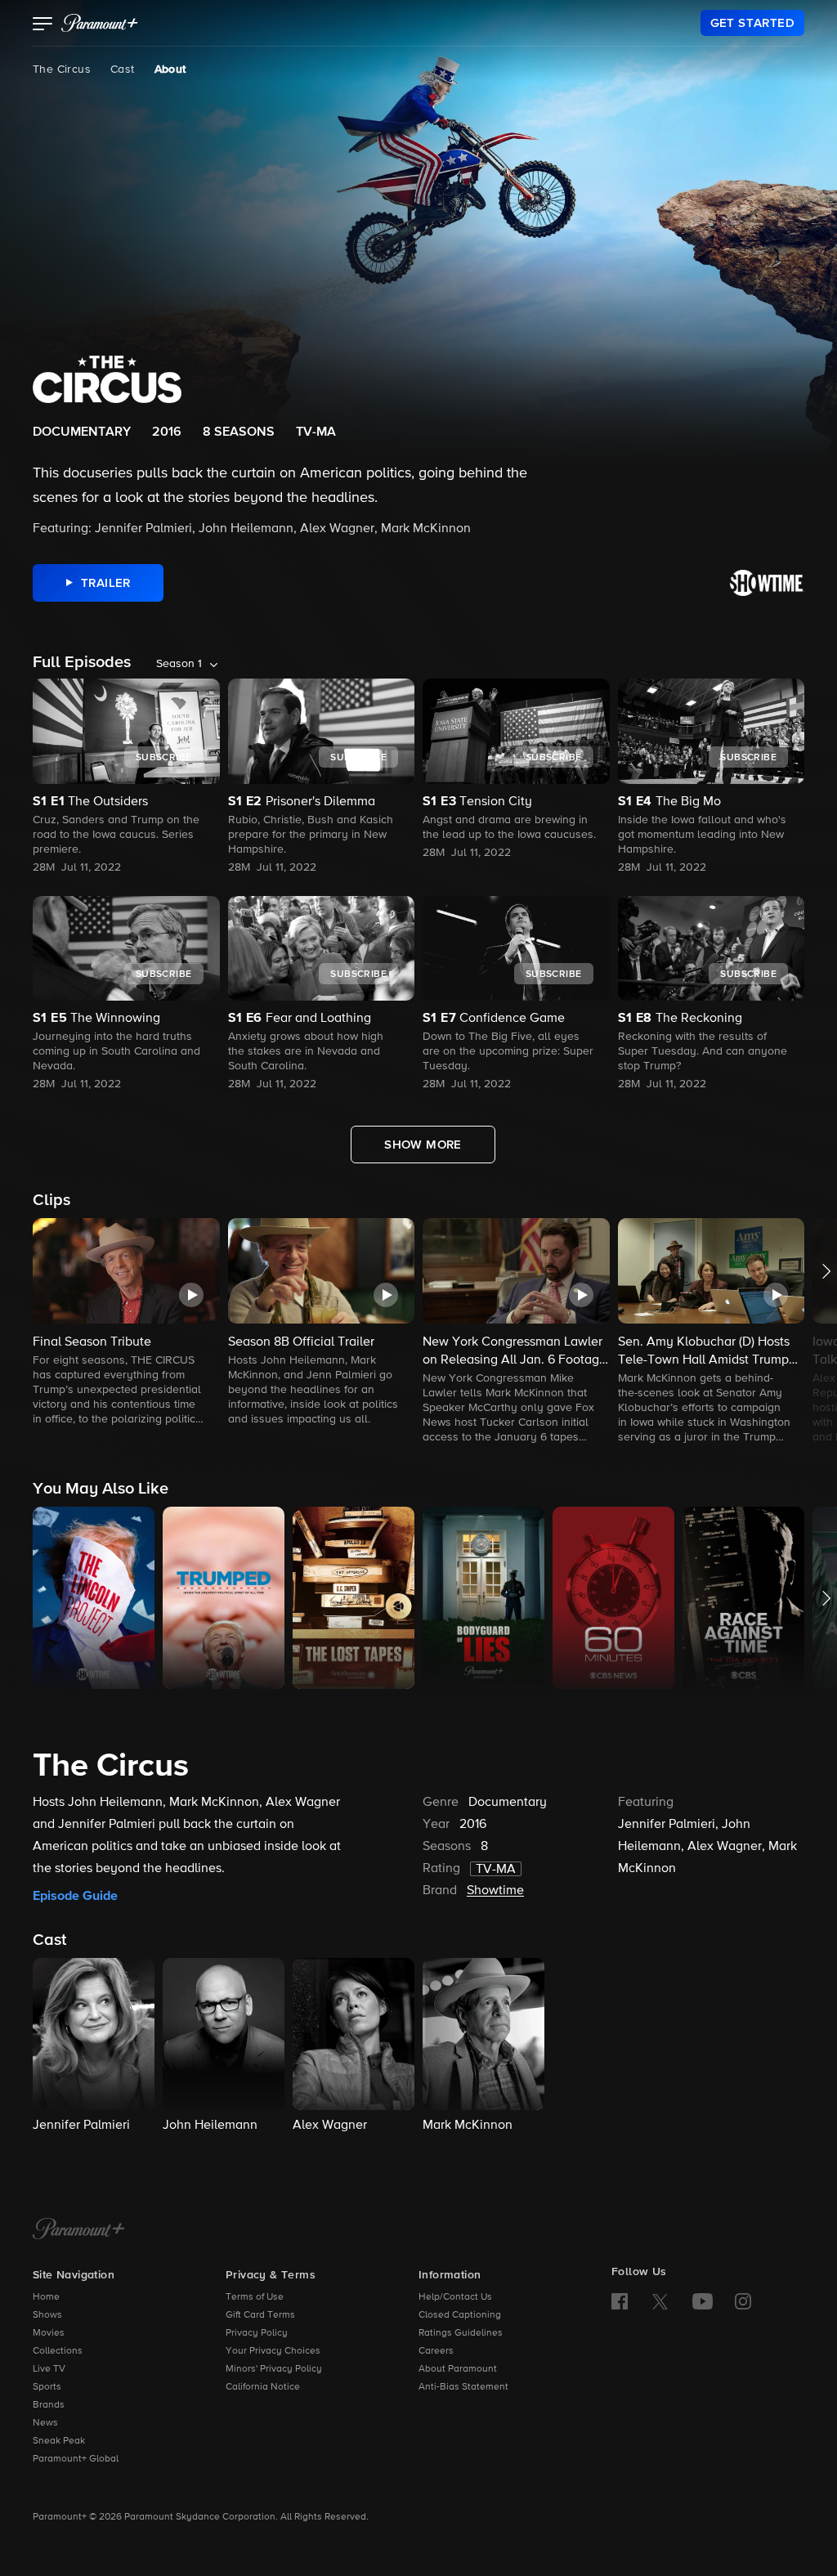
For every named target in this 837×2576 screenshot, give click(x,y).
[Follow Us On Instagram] (743, 2301)
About (170, 69)
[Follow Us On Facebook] (620, 2301)
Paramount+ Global (76, 2459)
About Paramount (458, 2369)
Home (46, 2297)
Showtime (495, 1891)
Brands (49, 2405)
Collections (58, 2351)
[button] (43, 25)
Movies (49, 2333)
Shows (47, 2315)
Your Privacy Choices (273, 2351)
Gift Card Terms (260, 2315)
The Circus (62, 69)
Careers (436, 2351)
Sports (47, 2387)
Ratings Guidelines (461, 2333)
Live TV (49, 2369)
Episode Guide (75, 1896)
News (45, 2423)
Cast (123, 69)
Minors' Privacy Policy (274, 2369)
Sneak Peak (59, 2441)
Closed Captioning (460, 2315)
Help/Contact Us (455, 2297)
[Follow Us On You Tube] (703, 2301)
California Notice (263, 2387)
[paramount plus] (100, 23)
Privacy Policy (257, 2333)
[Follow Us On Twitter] (660, 2300)
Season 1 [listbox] (179, 664)
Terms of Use (255, 2297)
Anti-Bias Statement (463, 2387)
